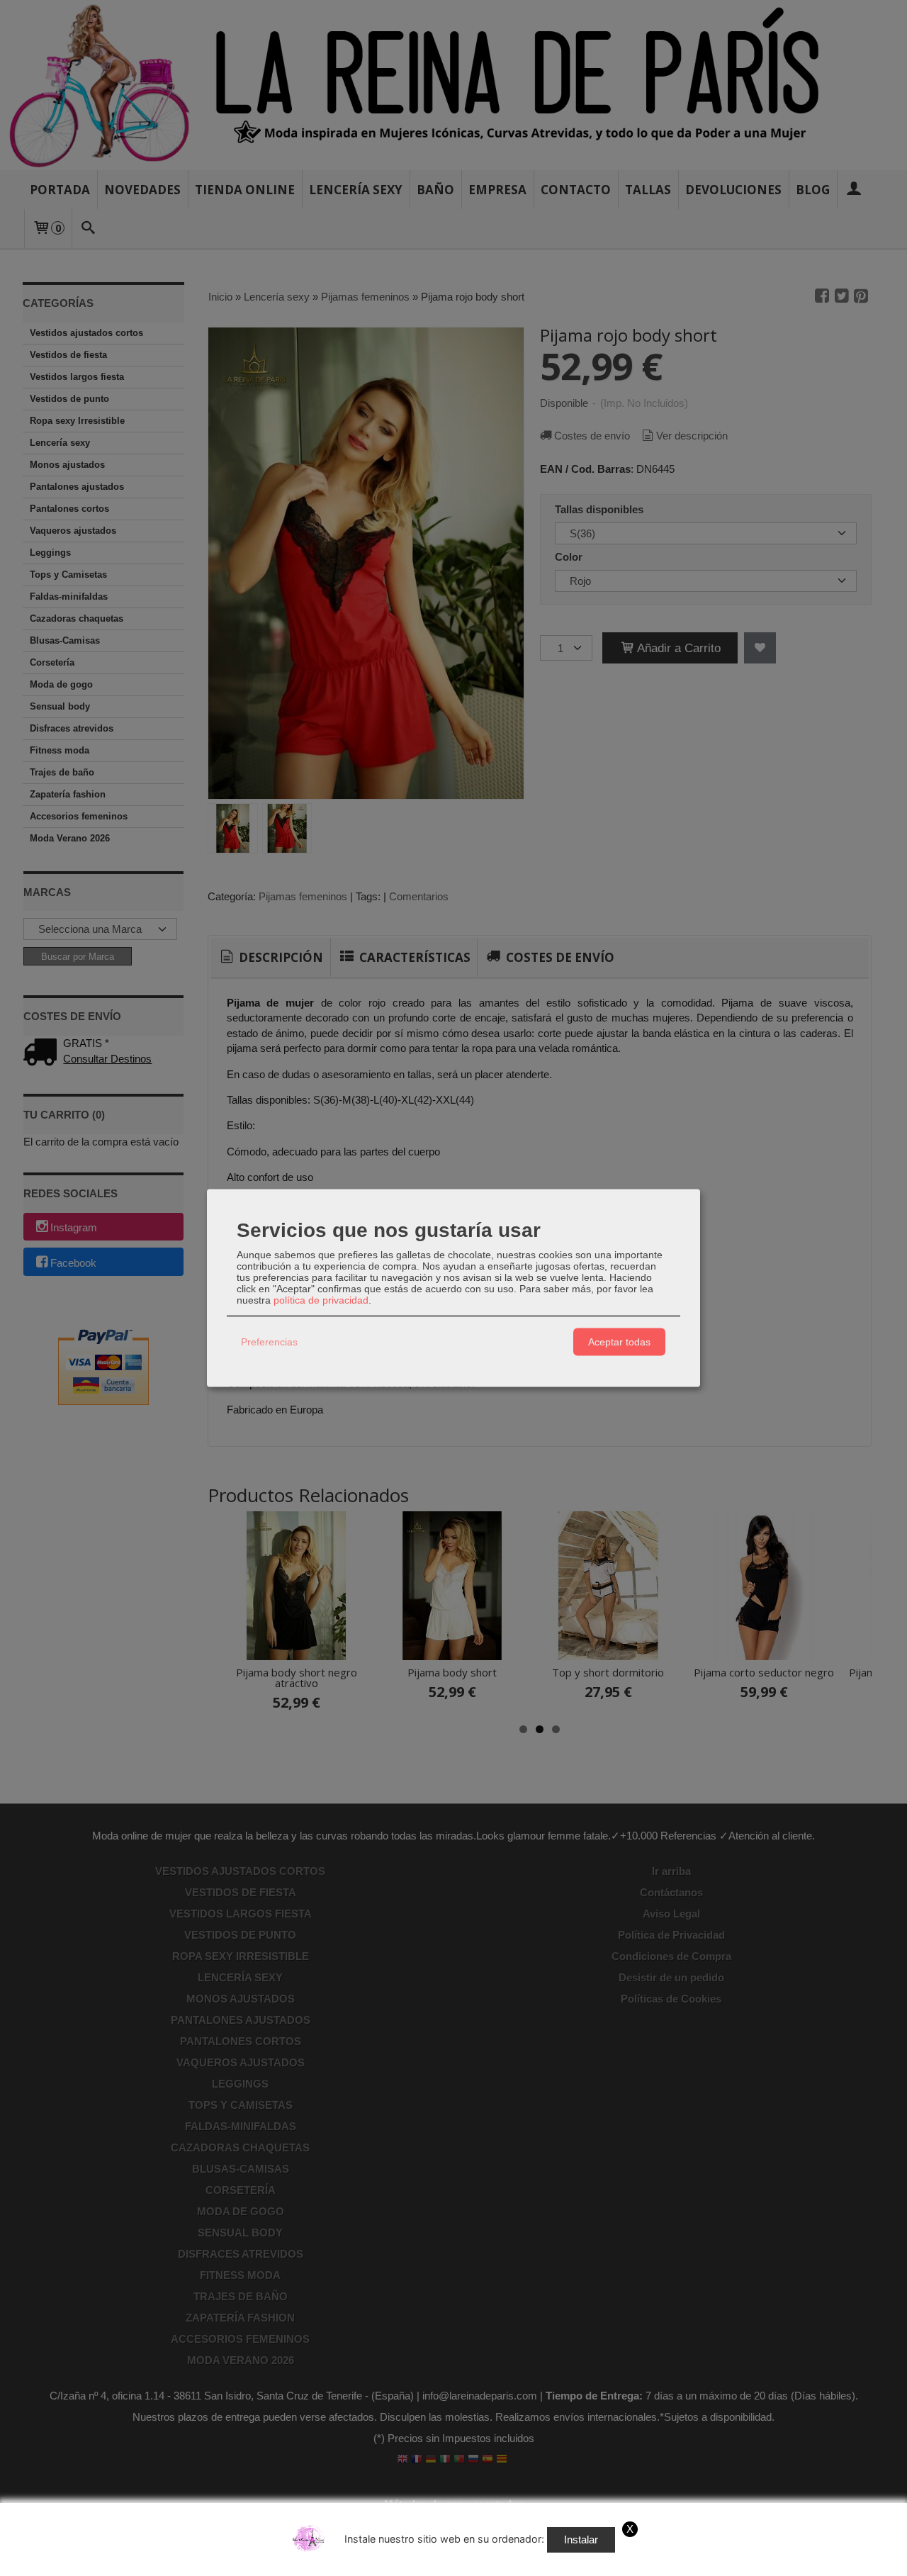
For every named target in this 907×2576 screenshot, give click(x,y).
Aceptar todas (619, 1342)
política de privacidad (321, 1299)
